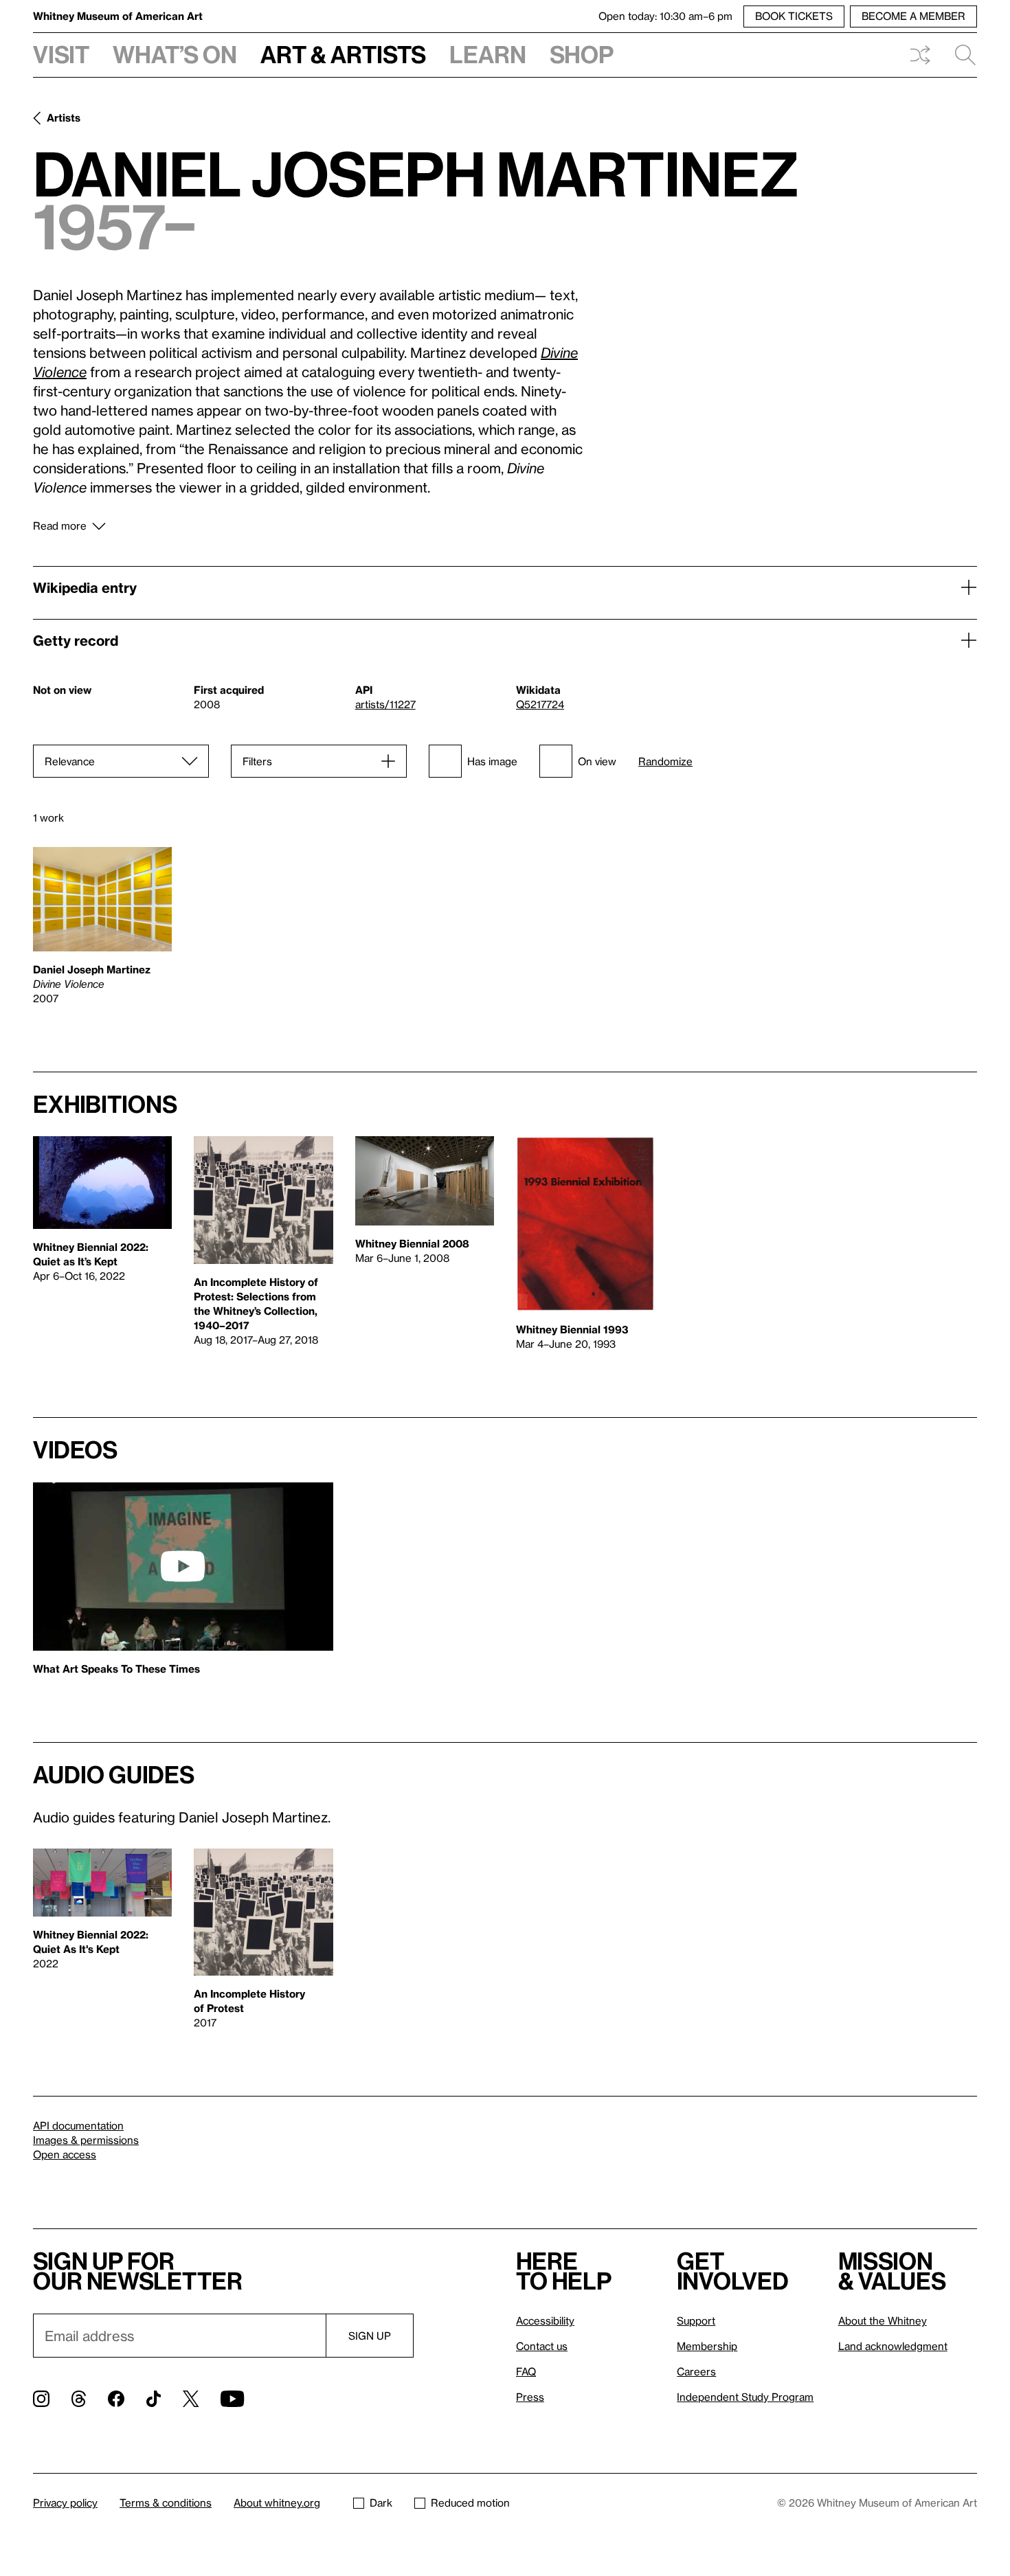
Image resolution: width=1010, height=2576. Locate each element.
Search (960, 55)
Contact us (542, 2346)
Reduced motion (470, 2502)
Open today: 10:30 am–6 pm (665, 16)
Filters (257, 761)
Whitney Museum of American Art (118, 16)
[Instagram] (41, 2399)
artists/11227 (385, 704)
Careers (696, 2371)
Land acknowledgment (893, 2346)
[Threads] (79, 2399)
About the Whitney (883, 2320)
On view (597, 761)
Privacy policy (65, 2502)
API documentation (78, 2125)
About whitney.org (277, 2502)
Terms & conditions (166, 2502)
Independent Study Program (745, 2397)
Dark (381, 2502)
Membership (707, 2346)
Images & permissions (86, 2140)
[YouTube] (232, 2399)
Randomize (665, 761)
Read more (60, 526)
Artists (64, 117)
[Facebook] (116, 2399)
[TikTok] (154, 2399)
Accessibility (545, 2320)
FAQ (526, 2371)
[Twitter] (191, 2399)
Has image (492, 761)
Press (530, 2397)
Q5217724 (540, 704)
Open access (65, 2154)
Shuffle (920, 55)
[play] (183, 1566)
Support (696, 2320)
